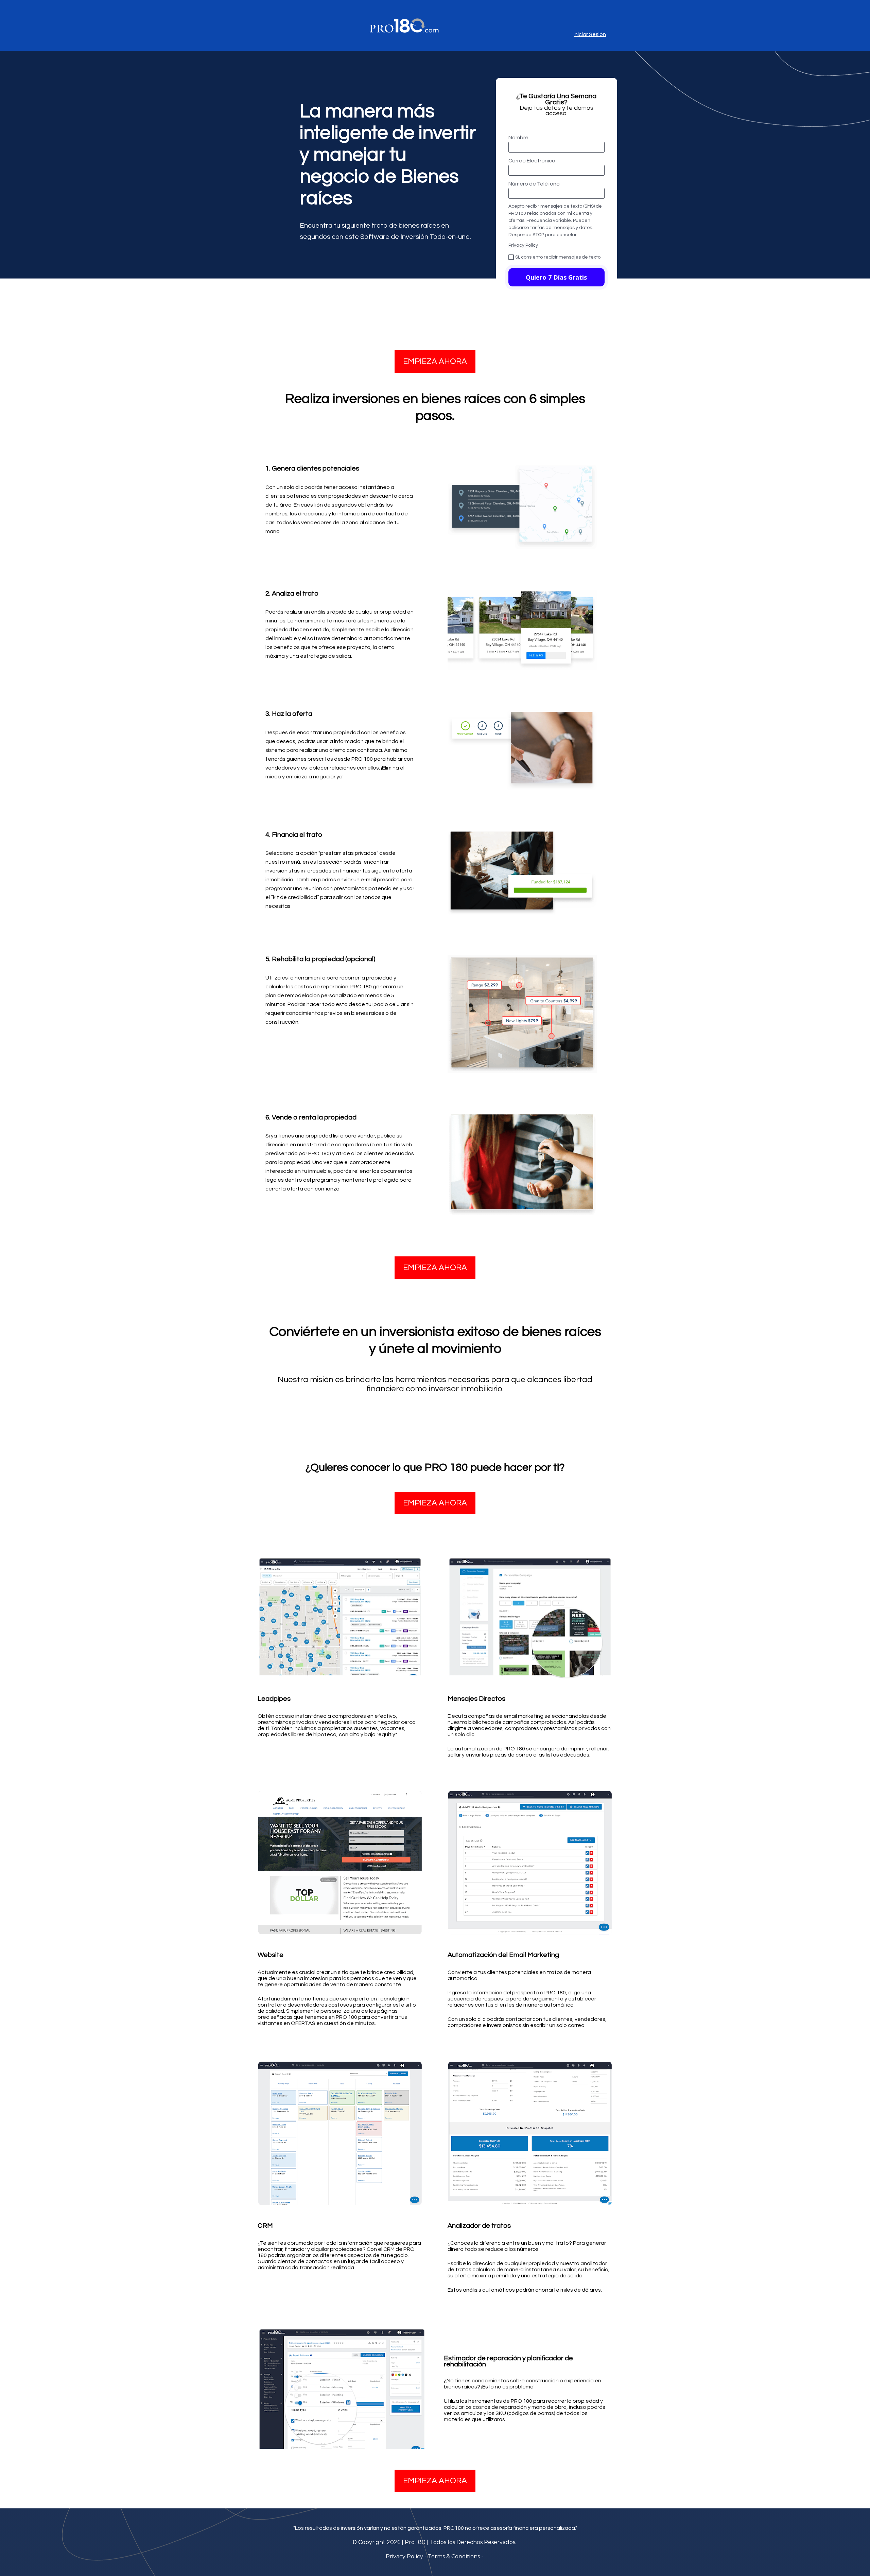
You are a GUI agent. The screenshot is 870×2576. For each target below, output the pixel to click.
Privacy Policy (523, 245)
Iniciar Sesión (590, 34)
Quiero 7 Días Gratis (556, 277)
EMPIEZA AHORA (435, 361)
